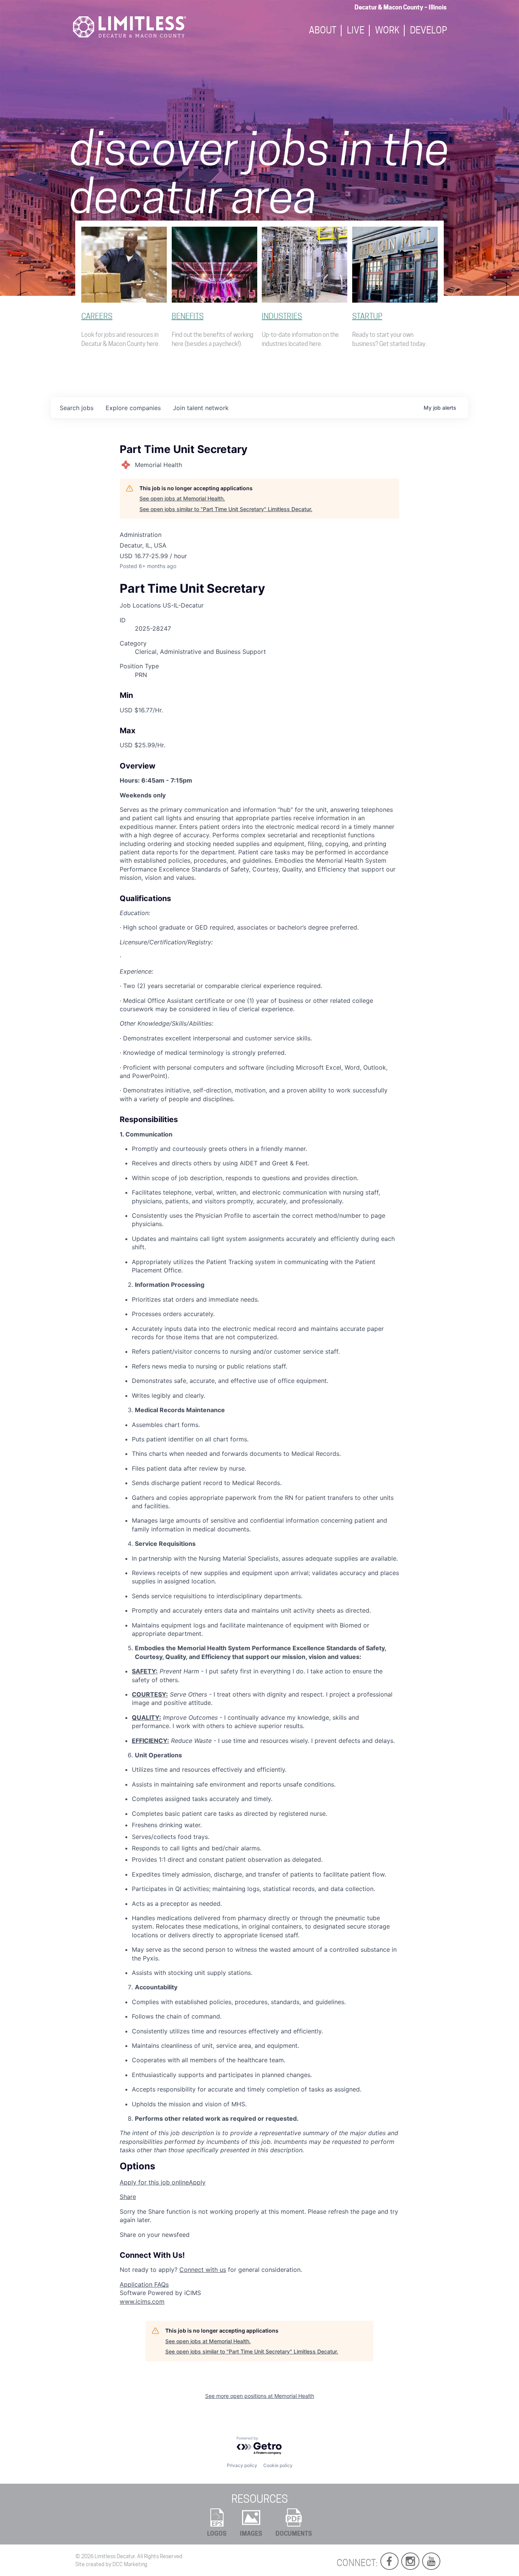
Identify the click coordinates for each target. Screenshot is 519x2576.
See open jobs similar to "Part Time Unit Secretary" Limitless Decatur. (226, 509)
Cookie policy (278, 2465)
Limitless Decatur (115, 2556)
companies (133, 408)
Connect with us (203, 2270)
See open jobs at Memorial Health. (182, 498)
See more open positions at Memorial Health (260, 2396)
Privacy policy (242, 2465)
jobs (77, 408)
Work (387, 31)
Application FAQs (144, 2284)
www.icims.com (142, 2301)
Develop (429, 31)
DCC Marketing (130, 2564)
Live (356, 31)
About (323, 31)
